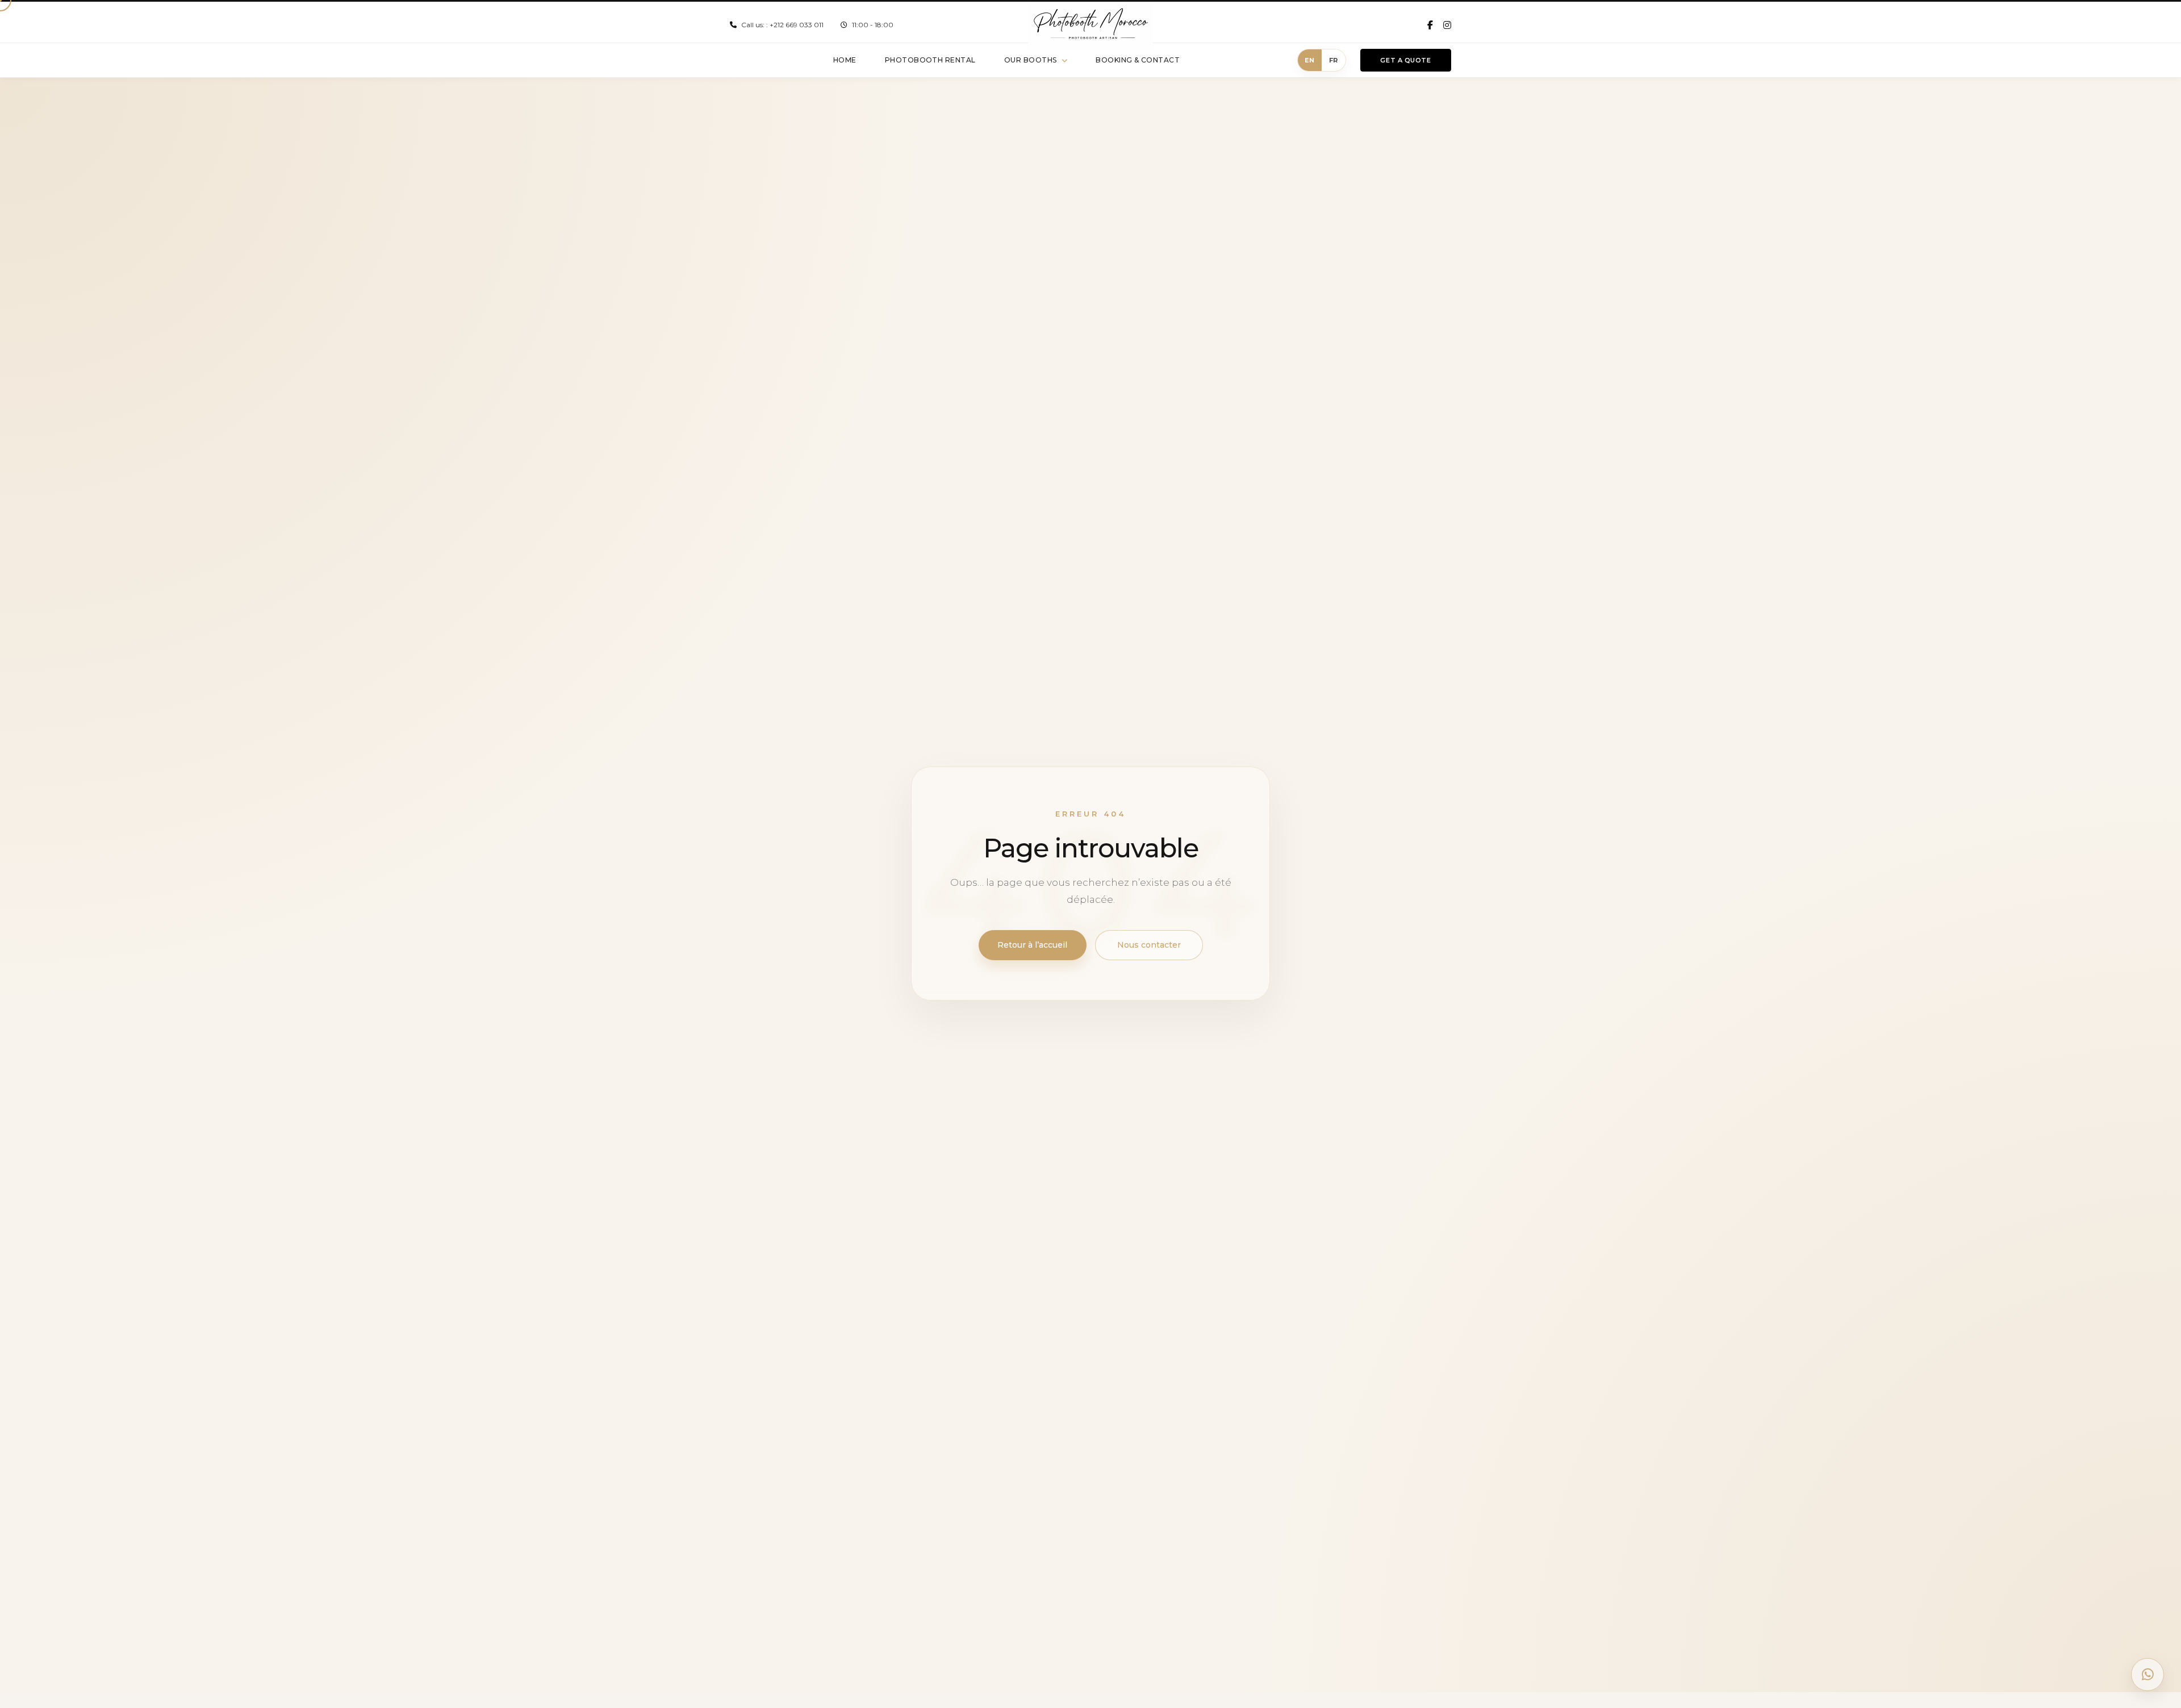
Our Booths (1031, 60)
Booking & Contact (1138, 60)
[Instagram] (1447, 25)
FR (1334, 60)
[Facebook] (1430, 25)
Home (845, 60)
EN (1310, 60)
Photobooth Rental (930, 60)
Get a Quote (1405, 60)
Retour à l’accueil (1032, 945)
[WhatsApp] (2147, 1674)
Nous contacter (1149, 945)
